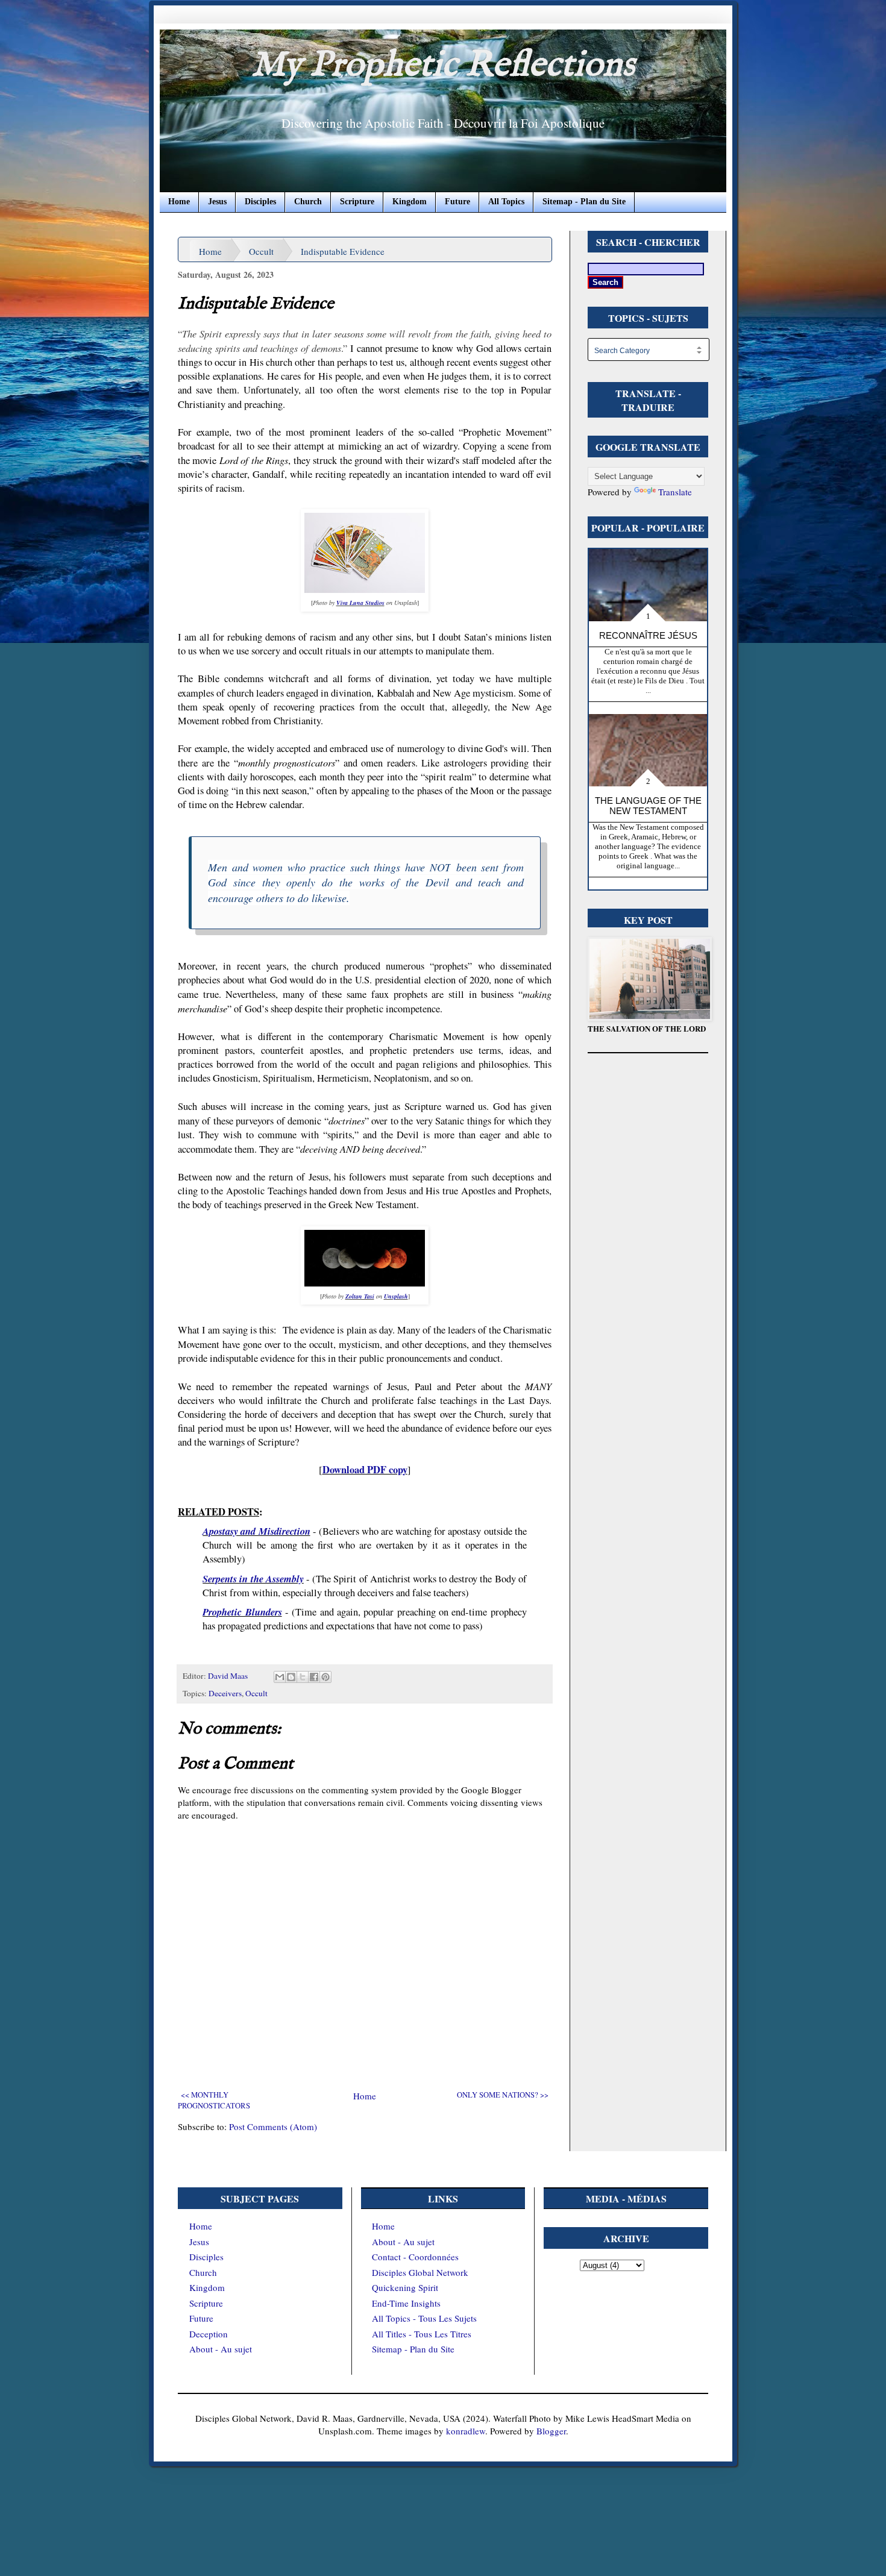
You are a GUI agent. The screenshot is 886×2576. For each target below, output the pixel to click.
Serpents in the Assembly (253, 1578)
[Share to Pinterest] (325, 1677)
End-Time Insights (406, 2303)
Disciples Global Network (420, 2272)
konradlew (466, 2431)
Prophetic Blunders (242, 1612)
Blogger (551, 2431)
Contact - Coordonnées (415, 2257)
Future (457, 202)
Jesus (217, 202)
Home (179, 202)
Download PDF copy (365, 1470)
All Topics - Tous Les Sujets (424, 2318)
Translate (675, 492)
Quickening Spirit (405, 2287)
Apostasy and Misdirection (256, 1531)
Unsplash (396, 1296)
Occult (261, 251)
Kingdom (410, 202)
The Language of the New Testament (648, 806)
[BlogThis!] (291, 1677)
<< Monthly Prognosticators (214, 2100)
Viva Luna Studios (360, 603)
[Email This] (280, 1677)
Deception (209, 2334)
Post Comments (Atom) (273, 2126)
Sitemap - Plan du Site (584, 202)
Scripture (357, 202)
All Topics (506, 202)
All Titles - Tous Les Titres (422, 2334)
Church (308, 202)
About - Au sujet (221, 2349)
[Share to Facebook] (314, 1677)
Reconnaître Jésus (648, 635)
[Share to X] (303, 1677)
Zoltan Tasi (360, 1296)
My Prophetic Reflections (443, 66)
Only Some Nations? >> (503, 2095)
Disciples (260, 202)
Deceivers (225, 1693)
